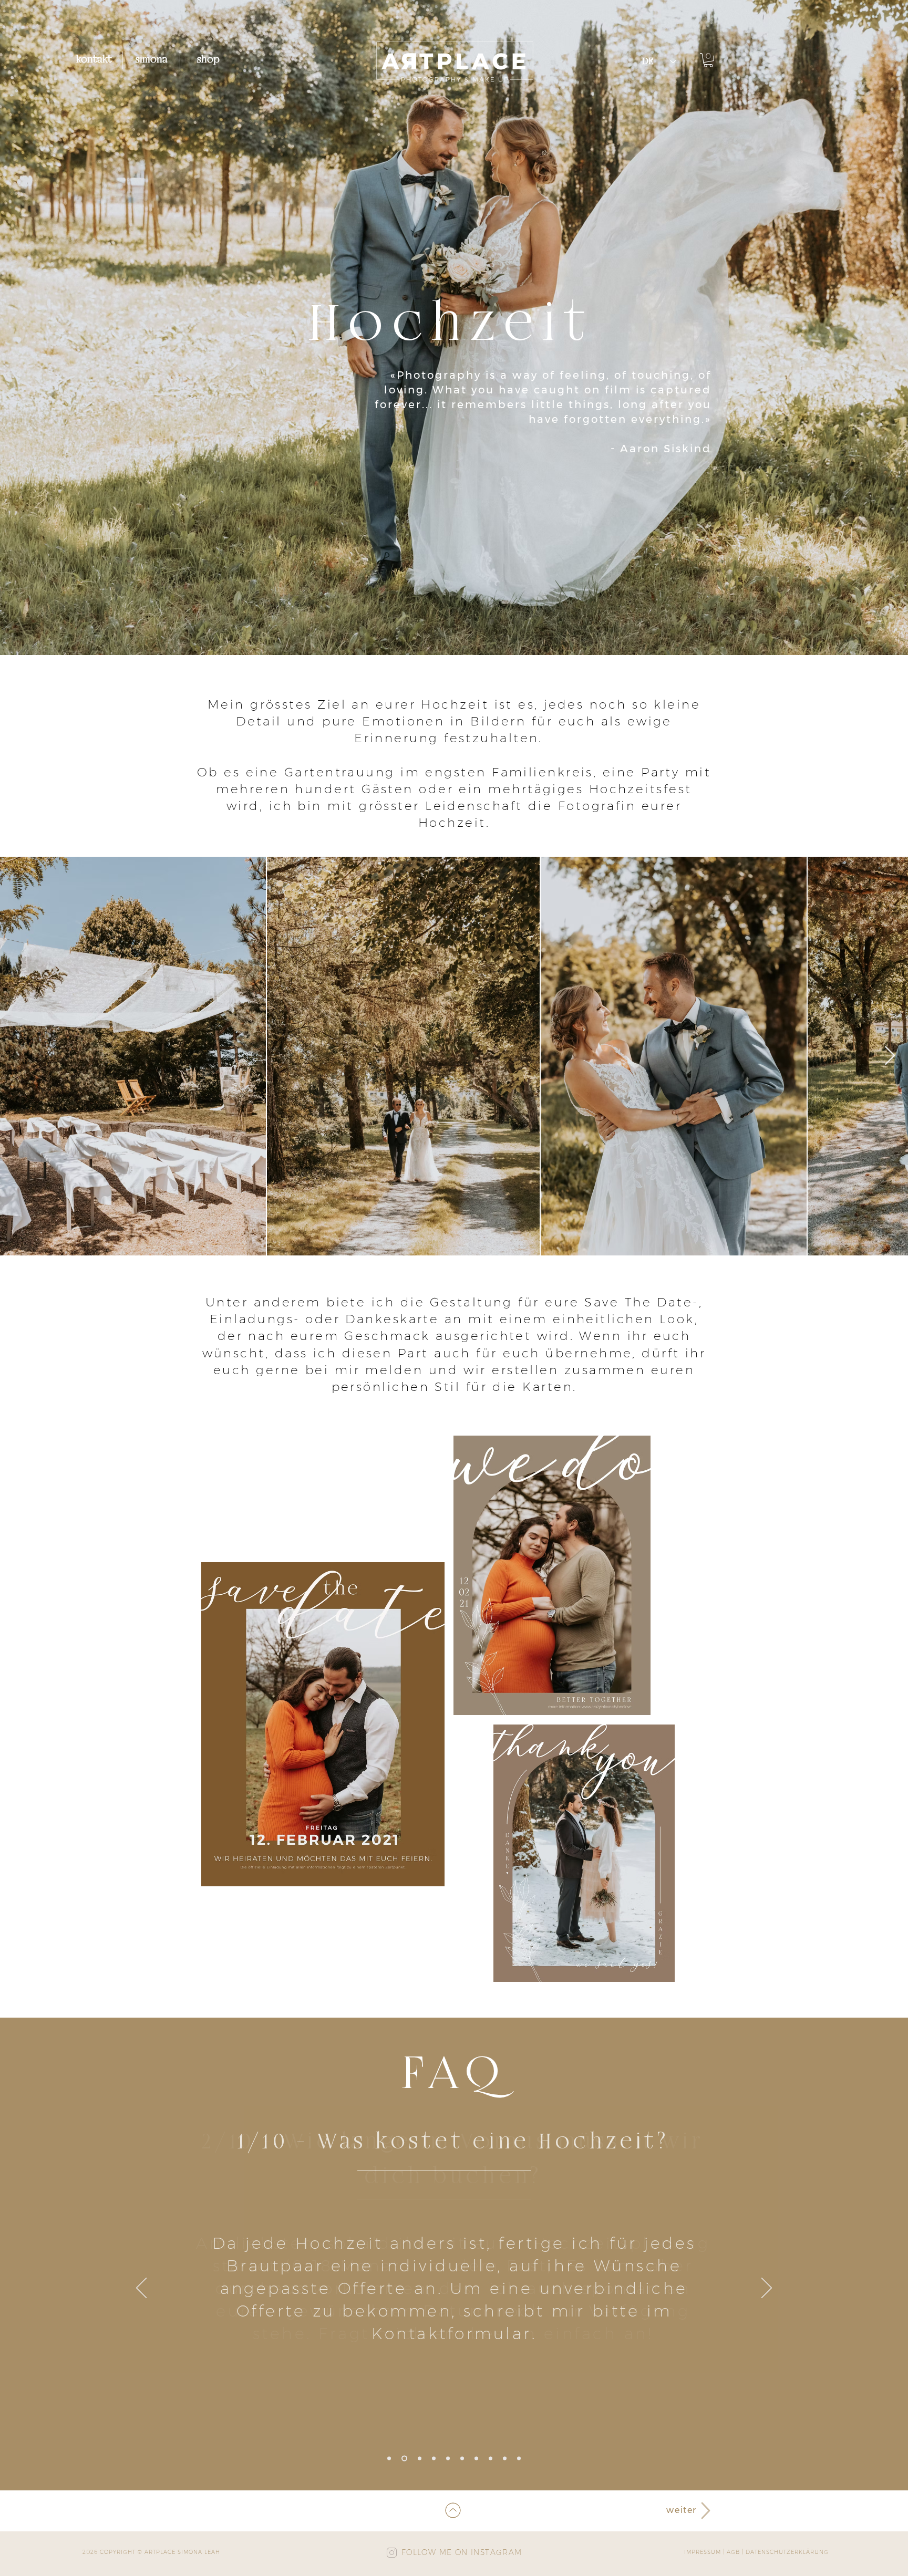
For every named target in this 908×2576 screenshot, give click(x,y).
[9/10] (505, 2459)
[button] (708, 60)
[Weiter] (767, 2289)
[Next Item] (890, 1056)
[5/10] (448, 2459)
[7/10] (476, 2459)
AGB (733, 2552)
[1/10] (389, 2459)
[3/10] (420, 2459)
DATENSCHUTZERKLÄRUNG (787, 2552)
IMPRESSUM (703, 2552)
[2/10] (404, 2459)
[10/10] (519, 2459)
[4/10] (434, 2459)
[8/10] (491, 2459)
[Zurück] (141, 2289)
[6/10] (462, 2459)
